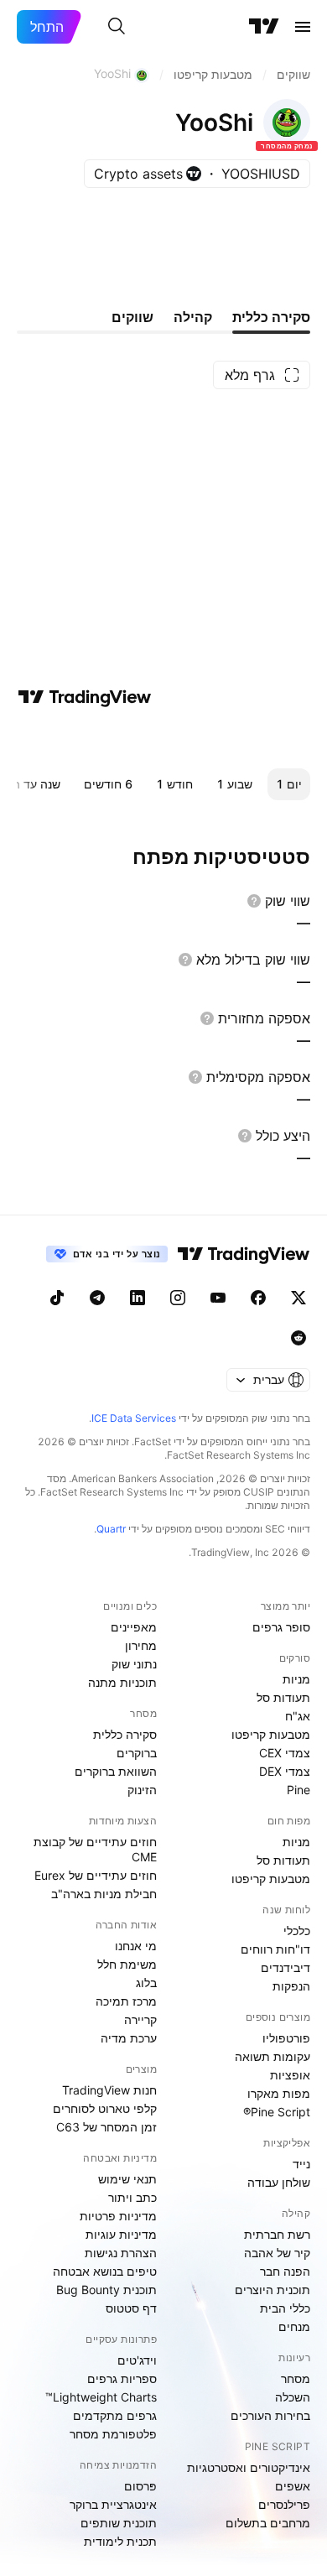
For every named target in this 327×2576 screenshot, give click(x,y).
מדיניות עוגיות (121, 2234)
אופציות (290, 2075)
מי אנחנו (136, 1946)
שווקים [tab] (132, 317)
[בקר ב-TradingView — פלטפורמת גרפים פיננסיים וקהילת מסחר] (85, 697)
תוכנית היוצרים (272, 2290)
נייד (301, 2164)
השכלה (293, 2397)
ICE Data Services (134, 1418)
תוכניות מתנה (122, 1682)
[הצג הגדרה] (254, 901)
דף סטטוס (131, 2308)
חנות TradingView (109, 2090)
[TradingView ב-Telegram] (97, 1298)
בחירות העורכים (270, 2415)
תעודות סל (283, 1697)
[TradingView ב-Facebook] (258, 1298)
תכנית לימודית (120, 2541)
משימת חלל (127, 1964)
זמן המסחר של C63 (106, 2127)
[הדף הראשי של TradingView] (264, 27)
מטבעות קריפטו (271, 1734)
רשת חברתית (277, 2234)
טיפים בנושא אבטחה (105, 2271)
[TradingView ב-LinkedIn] (138, 1298)
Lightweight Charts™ (101, 2397)
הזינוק (142, 1790)
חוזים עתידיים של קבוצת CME (95, 1849)
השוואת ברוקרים (116, 1771)
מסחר (296, 2378)
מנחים (294, 2326)
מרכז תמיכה (126, 2001)
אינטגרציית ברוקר (113, 2504)
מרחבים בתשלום (268, 2523)
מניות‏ (296, 1679)
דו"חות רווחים (275, 1949)
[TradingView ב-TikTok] (57, 1298)
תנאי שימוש (127, 2179)
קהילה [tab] (193, 317)
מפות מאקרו (279, 2093)
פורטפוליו (286, 2038)
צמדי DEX (285, 1771)
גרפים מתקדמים (115, 2415)
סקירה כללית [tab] (271, 317)
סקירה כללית (125, 1734)
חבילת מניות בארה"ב (104, 1894)
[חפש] (117, 27)
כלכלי (297, 1931)
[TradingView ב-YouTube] (218, 1298)
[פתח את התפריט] (303, 27)
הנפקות (291, 1986)
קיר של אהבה (277, 2253)
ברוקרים (137, 1753)
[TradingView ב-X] (298, 1298)
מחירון (141, 1645)
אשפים (293, 2486)
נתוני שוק (134, 1664)
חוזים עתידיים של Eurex (96, 1875)
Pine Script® (277, 2112)
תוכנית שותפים (119, 2523)
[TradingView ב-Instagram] (178, 1298)
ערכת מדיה (129, 2038)
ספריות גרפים (122, 2378)
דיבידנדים (285, 1967)
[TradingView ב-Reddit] (298, 1338)
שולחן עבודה (279, 2182)
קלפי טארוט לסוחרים (105, 2108)
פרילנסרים (284, 2504)
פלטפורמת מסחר (113, 2434)
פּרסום (140, 2486)
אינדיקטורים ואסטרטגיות (249, 2467)
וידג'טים (137, 2360)
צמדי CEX (285, 1753)
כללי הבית (285, 2308)
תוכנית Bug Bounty (106, 2290)
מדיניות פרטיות (118, 2216)
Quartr (111, 1529)
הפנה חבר (285, 2271)
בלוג (146, 1983)
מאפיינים (134, 1627)
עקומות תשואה (272, 2056)
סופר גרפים (281, 1627)
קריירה (140, 2019)
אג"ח (298, 1716)
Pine (298, 1790)
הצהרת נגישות (121, 2253)
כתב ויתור (132, 2197)
